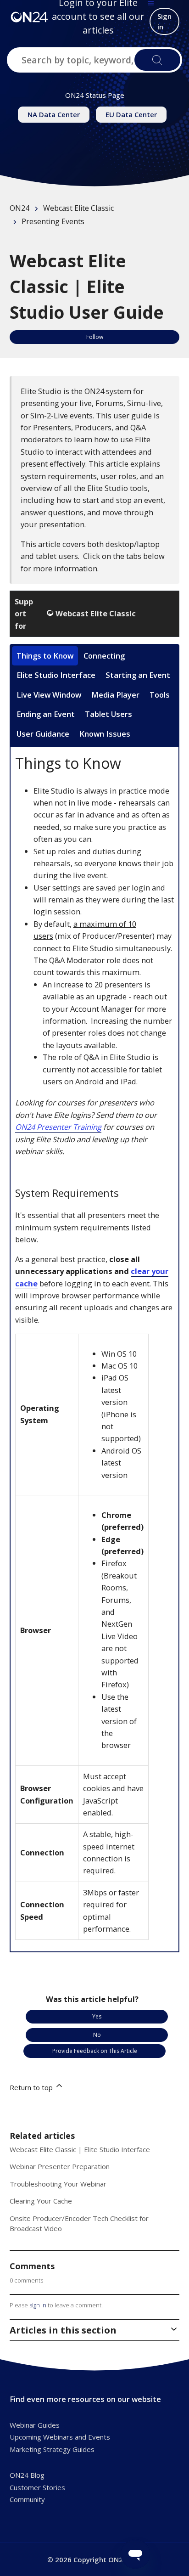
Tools (160, 695)
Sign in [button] (164, 21)
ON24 (19, 208)
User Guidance (43, 734)
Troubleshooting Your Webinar (58, 2184)
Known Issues (105, 734)
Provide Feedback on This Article (95, 2051)
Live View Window (49, 695)
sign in (38, 2305)
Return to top (32, 2087)
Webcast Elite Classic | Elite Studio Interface (80, 2149)
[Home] (29, 17)
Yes (97, 2016)
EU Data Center (131, 114)
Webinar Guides (35, 2425)
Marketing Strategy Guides (52, 2449)
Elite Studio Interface (56, 675)
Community (27, 2499)
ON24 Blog (27, 2475)
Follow (95, 337)
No (97, 2035)
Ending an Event (46, 714)
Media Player (115, 695)
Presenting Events (53, 221)
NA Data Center (54, 114)
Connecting (104, 656)
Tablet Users (108, 714)
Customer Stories (37, 2487)
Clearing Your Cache (41, 2201)
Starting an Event (138, 675)
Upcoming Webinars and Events (60, 2437)
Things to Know (45, 656)
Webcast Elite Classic (78, 208)
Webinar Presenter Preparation (60, 2166)
